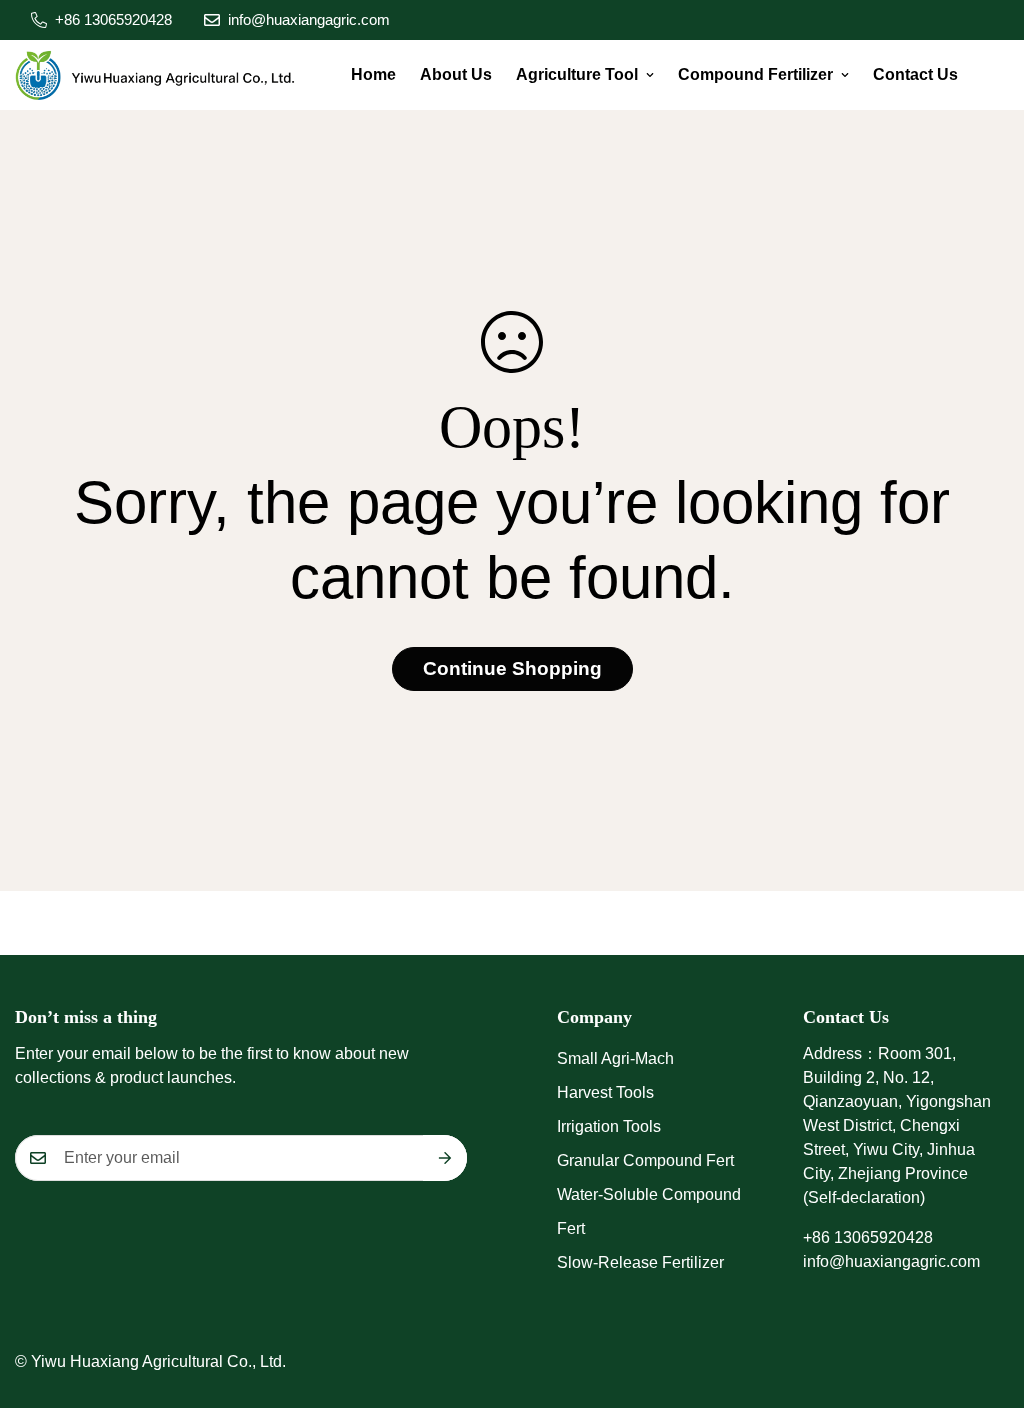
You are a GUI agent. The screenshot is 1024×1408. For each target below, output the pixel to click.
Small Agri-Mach (615, 1058)
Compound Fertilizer (755, 74)
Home (373, 74)
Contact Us (915, 74)
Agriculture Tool (577, 74)
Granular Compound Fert (645, 1160)
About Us (456, 74)
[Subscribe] (445, 1158)
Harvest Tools (605, 1092)
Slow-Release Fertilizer (640, 1262)
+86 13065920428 (868, 1237)
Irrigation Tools (609, 1126)
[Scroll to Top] (985, 1299)
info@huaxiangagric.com (891, 1261)
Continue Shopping (512, 668)
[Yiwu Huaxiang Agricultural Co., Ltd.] (155, 75)
